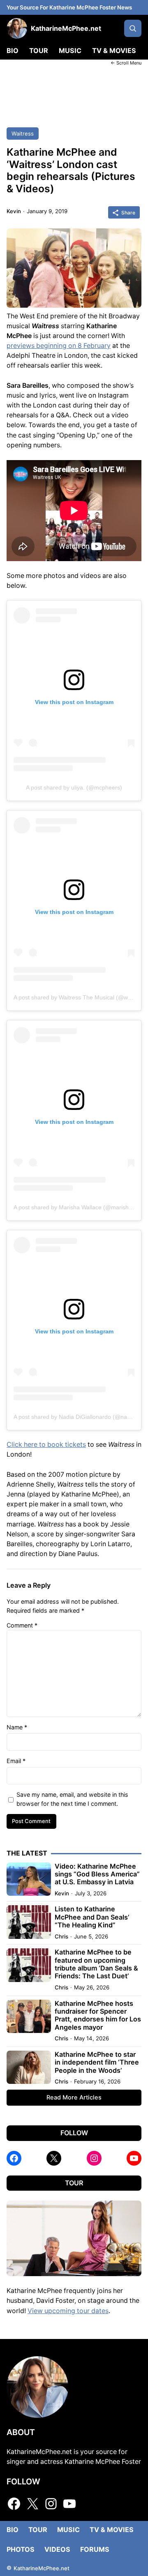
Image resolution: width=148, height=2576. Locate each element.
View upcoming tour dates (68, 2311)
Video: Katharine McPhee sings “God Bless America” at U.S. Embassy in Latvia (97, 1874)
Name (17, 1727)
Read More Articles (74, 2097)
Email (16, 1761)
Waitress (23, 134)
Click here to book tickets (46, 1445)
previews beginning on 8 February (59, 346)
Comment (22, 1625)
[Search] (133, 28)
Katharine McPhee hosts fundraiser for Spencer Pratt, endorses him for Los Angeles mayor (98, 2015)
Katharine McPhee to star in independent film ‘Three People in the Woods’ (97, 2063)
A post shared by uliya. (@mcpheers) (74, 787)
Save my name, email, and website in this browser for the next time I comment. (72, 1799)
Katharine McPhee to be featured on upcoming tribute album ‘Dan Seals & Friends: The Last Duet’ (96, 1964)
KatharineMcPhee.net (66, 28)
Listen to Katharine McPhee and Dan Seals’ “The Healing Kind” (92, 1917)
